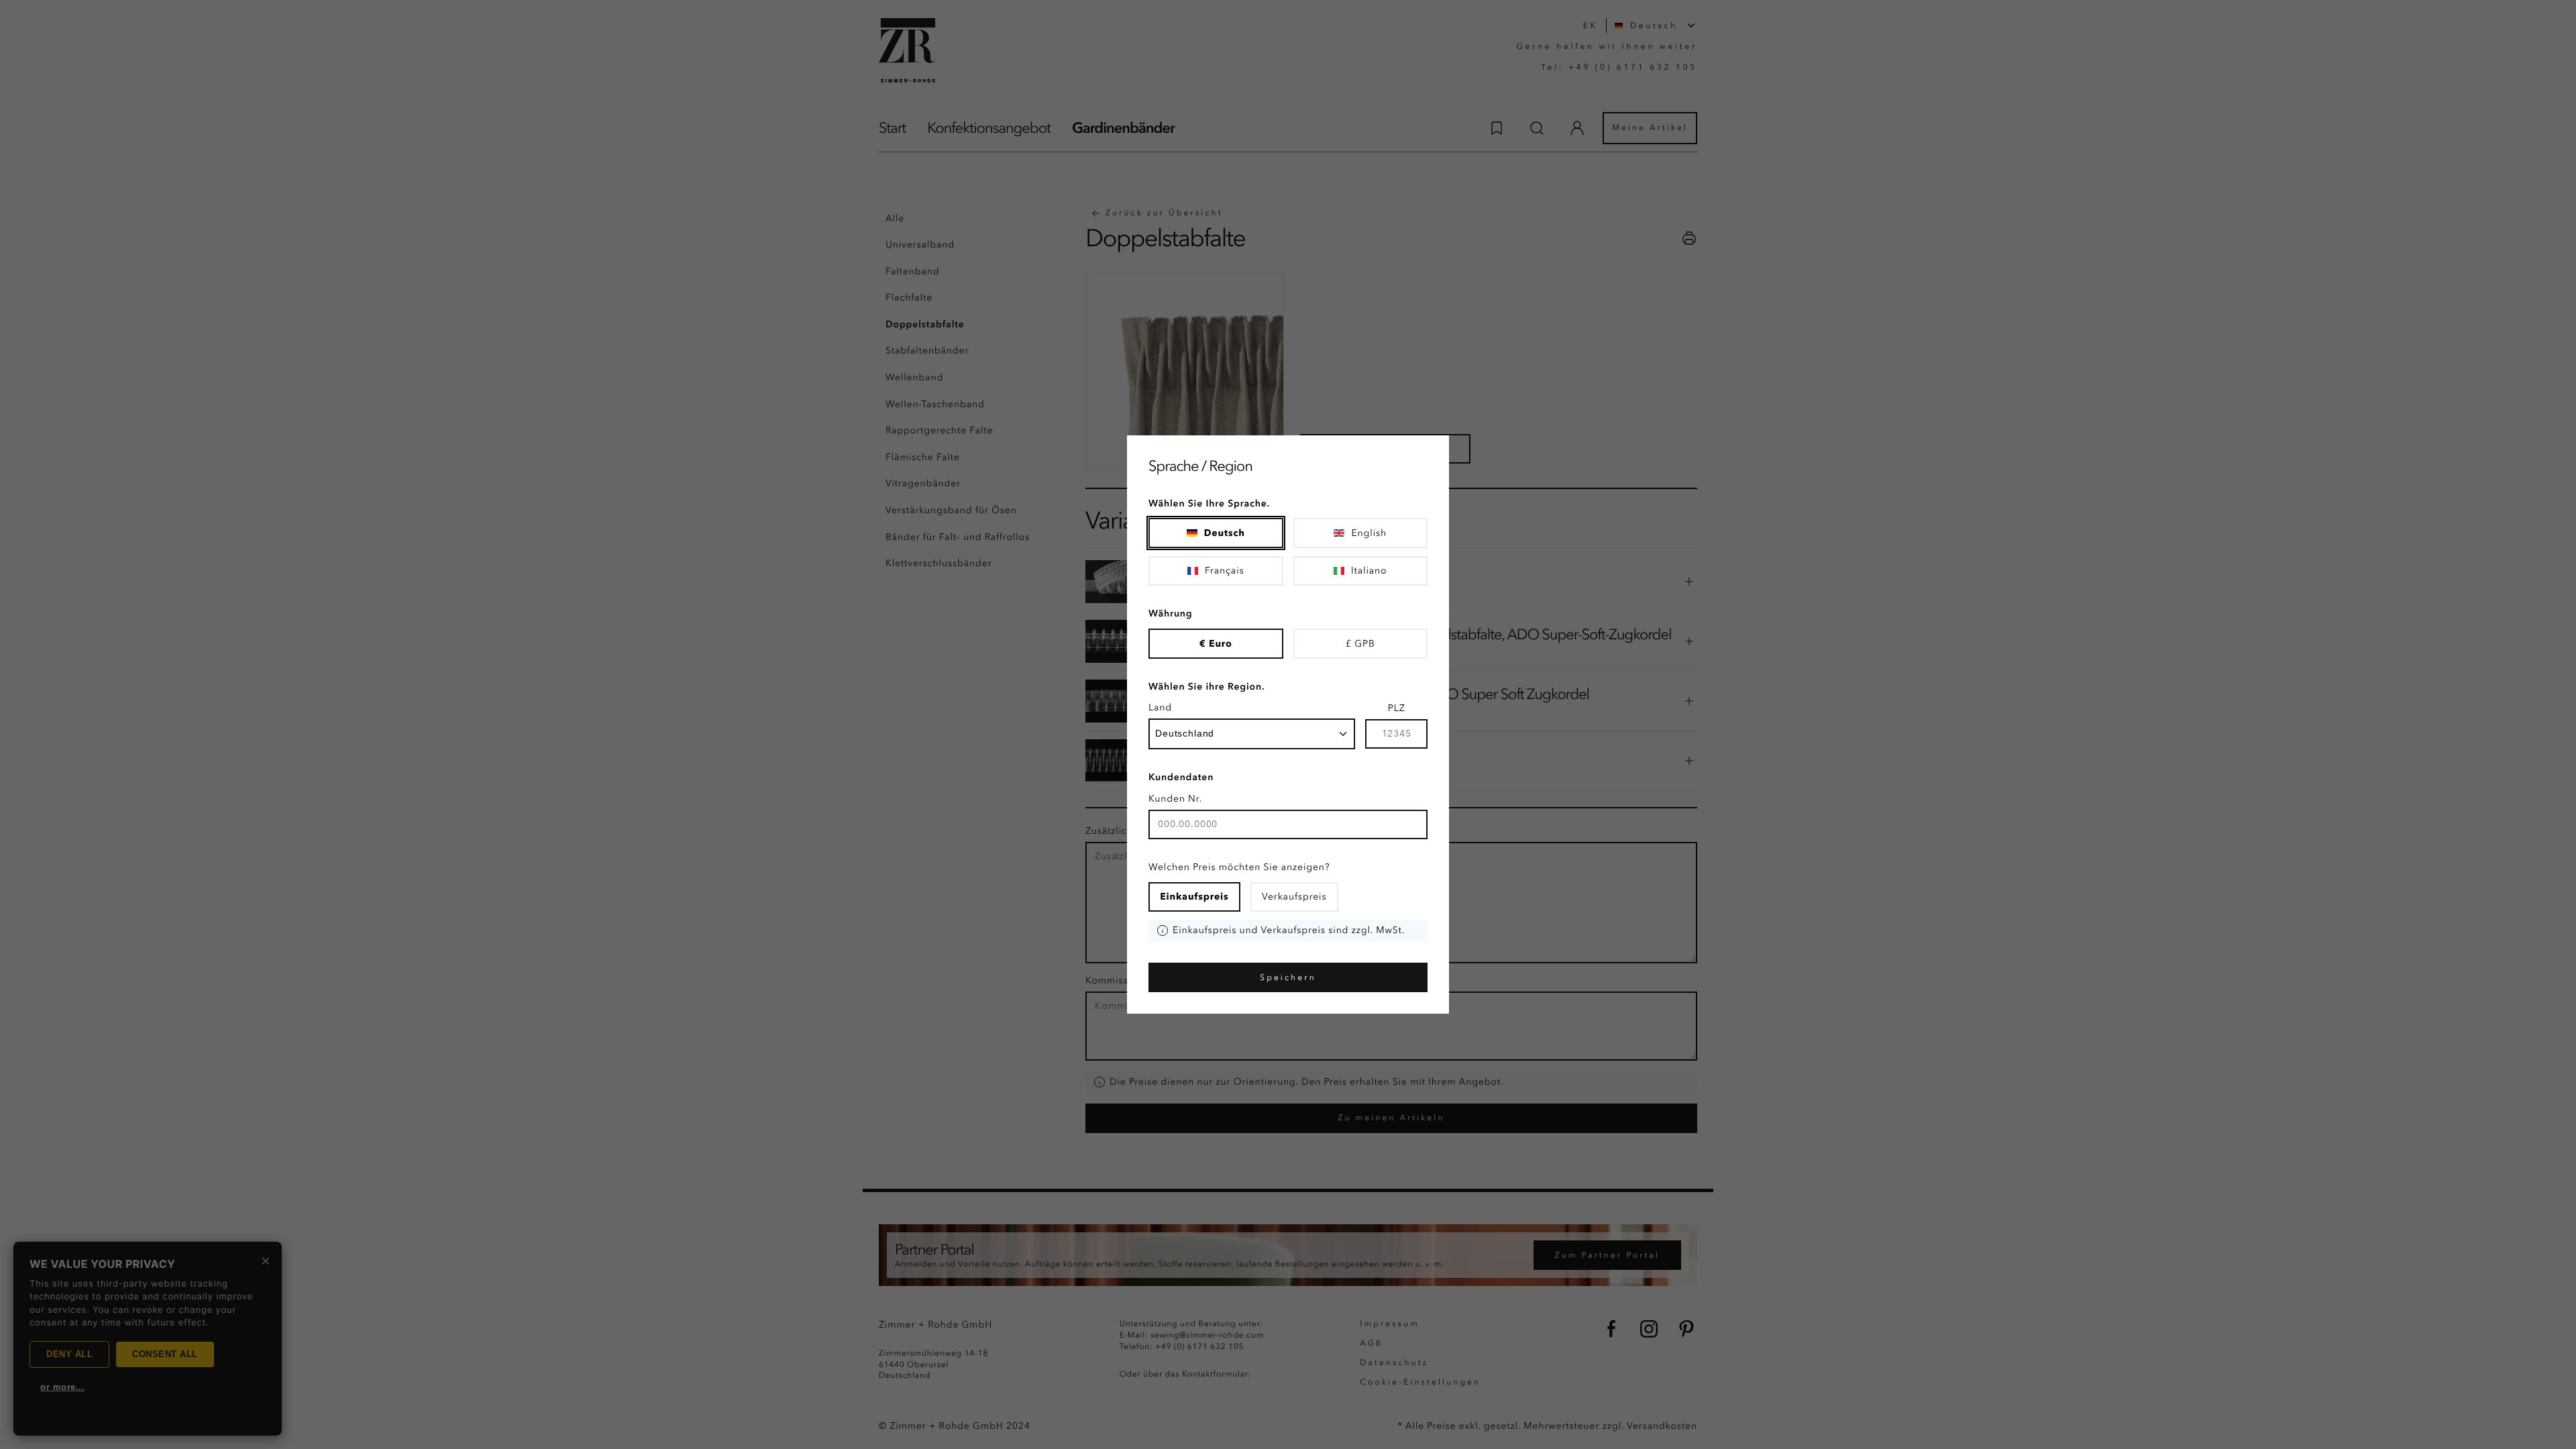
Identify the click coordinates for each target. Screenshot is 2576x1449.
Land (1160, 707)
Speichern (1288, 977)
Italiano (1369, 571)
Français (1225, 571)
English (1369, 533)
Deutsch (1225, 533)
